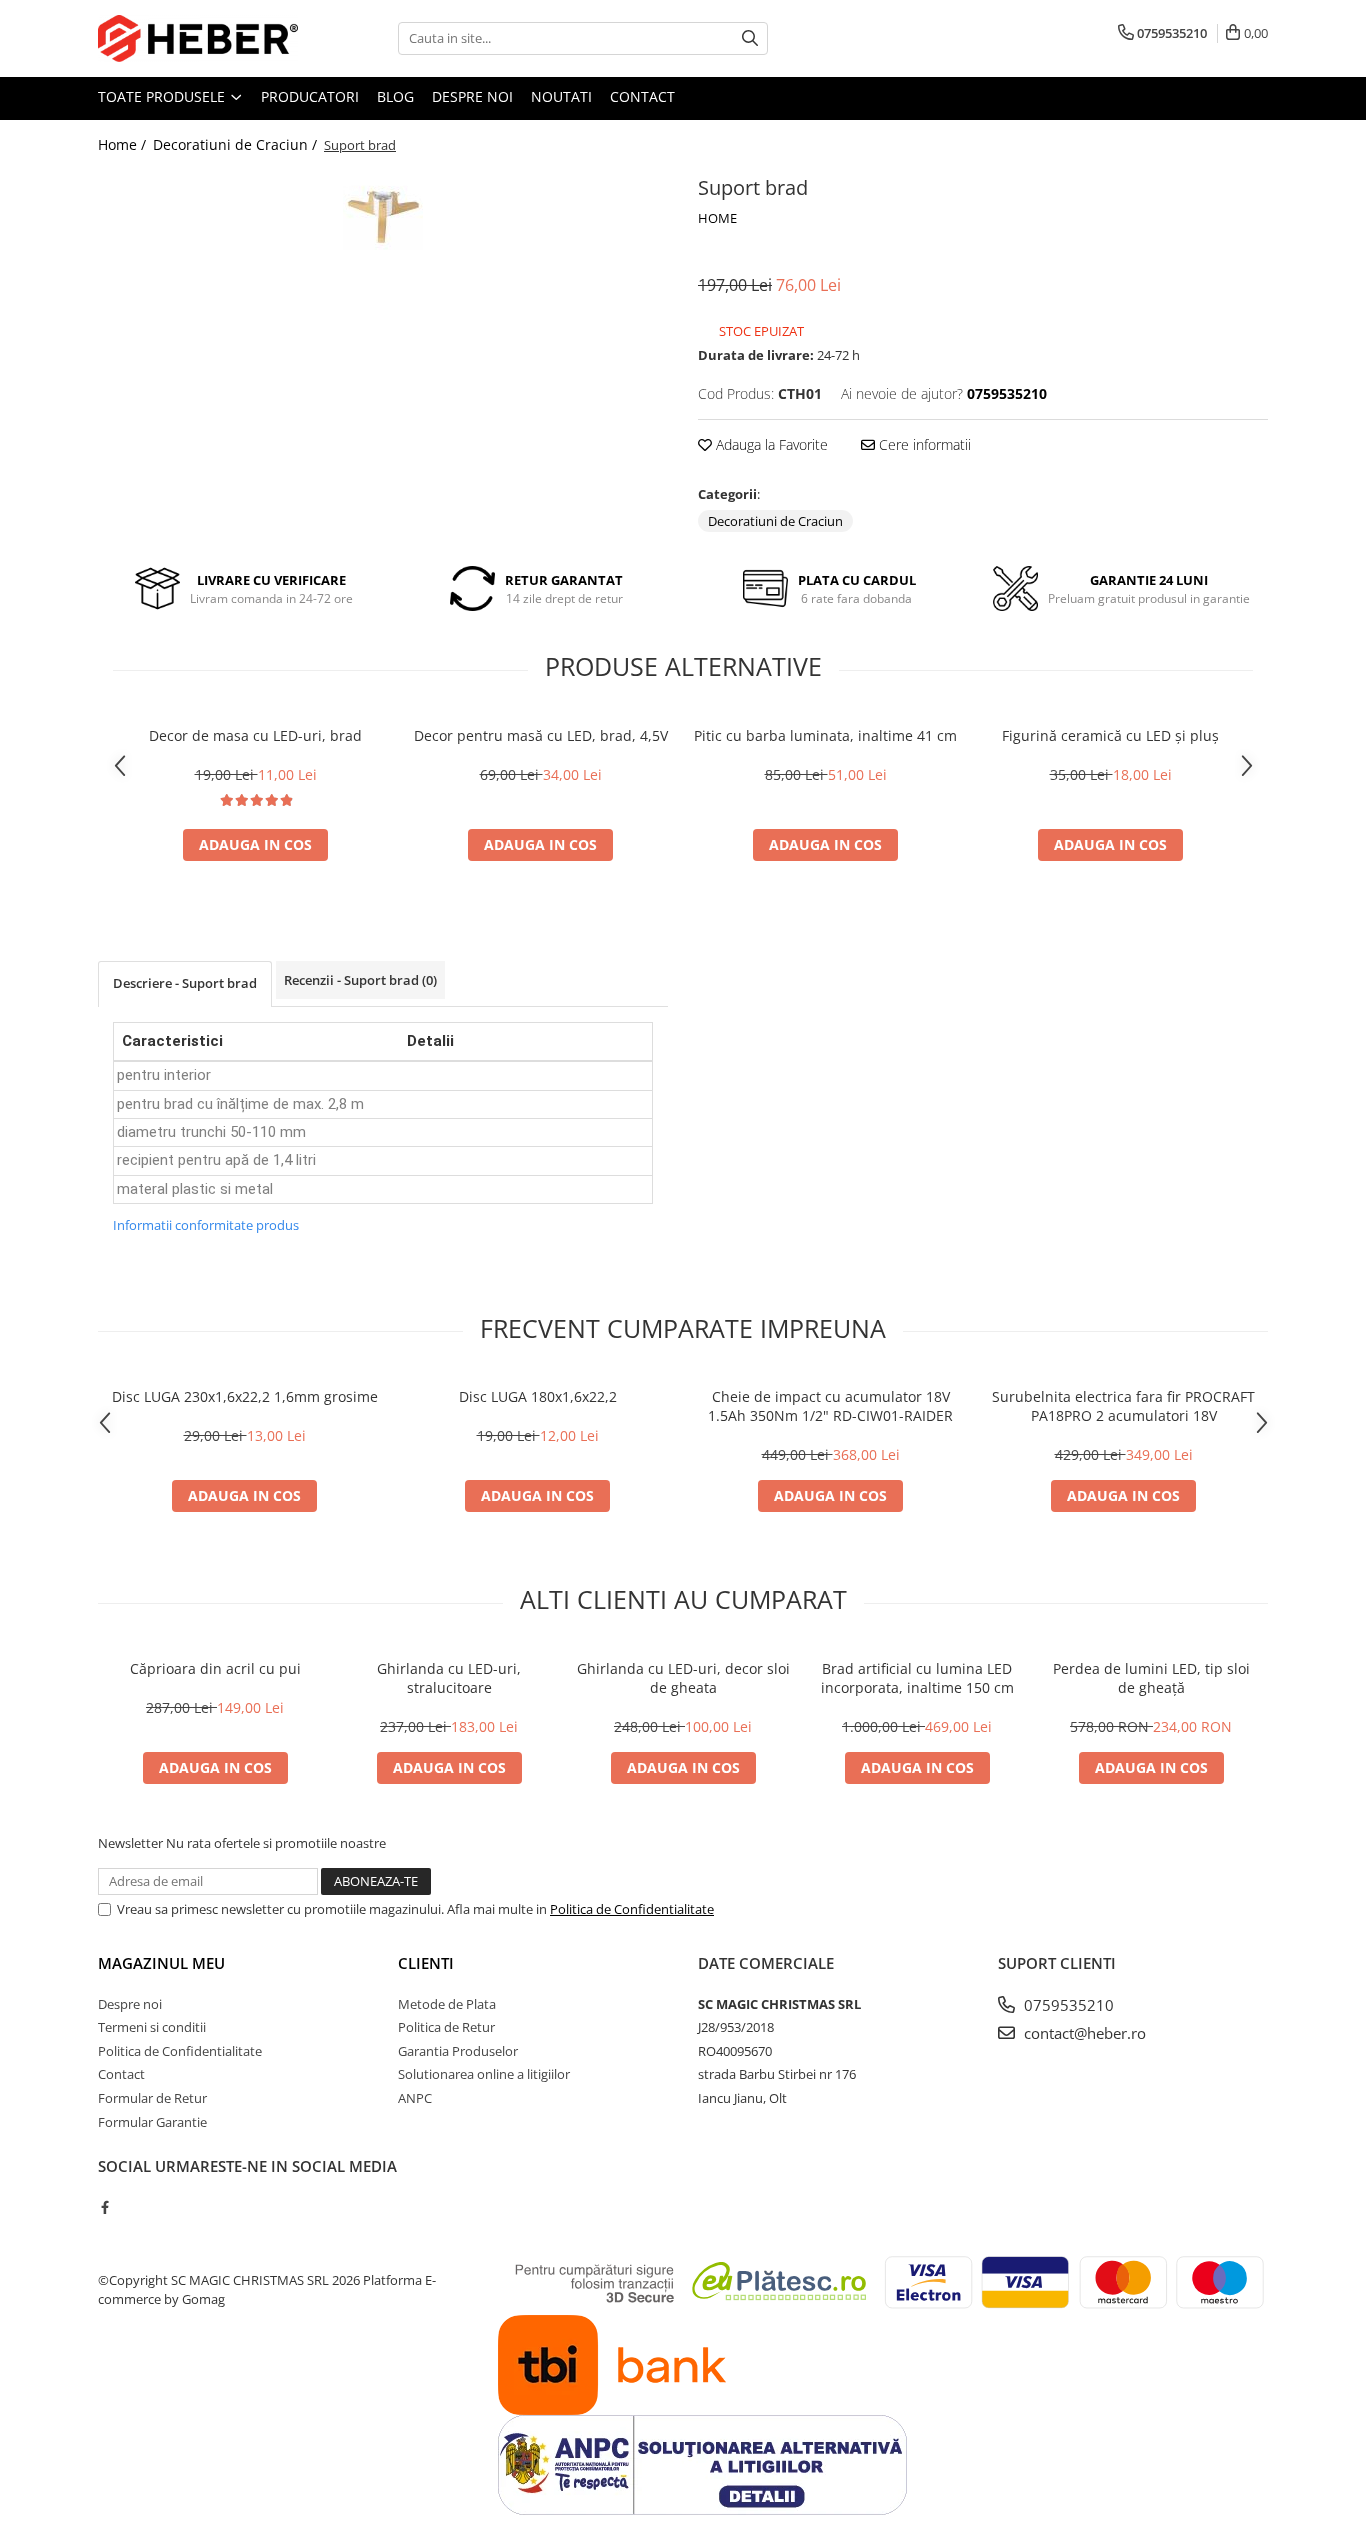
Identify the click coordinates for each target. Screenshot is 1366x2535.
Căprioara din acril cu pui (215, 1668)
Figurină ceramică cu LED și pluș (1110, 735)
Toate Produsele (163, 96)
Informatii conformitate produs (206, 1225)
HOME (717, 218)
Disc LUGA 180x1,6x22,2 (538, 1396)
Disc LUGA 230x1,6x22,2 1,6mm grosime (245, 1396)
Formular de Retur (152, 2098)
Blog (395, 96)
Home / (124, 144)
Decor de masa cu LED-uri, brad (255, 735)
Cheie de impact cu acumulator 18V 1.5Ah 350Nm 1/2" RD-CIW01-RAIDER (830, 1406)
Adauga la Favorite (770, 444)
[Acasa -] (198, 38)
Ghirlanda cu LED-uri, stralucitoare (449, 1678)
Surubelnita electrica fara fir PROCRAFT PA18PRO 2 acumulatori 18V (1123, 1406)
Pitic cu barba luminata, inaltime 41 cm (825, 735)
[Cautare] (750, 38)
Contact (642, 96)
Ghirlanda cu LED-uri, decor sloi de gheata (683, 1678)
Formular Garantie (152, 2122)
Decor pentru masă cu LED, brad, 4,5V (541, 735)
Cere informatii (923, 444)
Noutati (561, 96)
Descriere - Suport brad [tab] (185, 983)
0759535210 (1067, 2005)
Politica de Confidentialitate (632, 1909)
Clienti (426, 1963)
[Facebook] (104, 2207)
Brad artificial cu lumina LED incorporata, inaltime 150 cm (917, 1678)
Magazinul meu (161, 1963)
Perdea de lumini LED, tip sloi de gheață (1151, 1678)
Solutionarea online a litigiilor (484, 2074)
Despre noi (472, 96)
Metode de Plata (447, 2004)
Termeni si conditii (152, 2027)
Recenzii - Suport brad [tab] (360, 980)
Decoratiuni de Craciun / (237, 144)
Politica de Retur (446, 2027)
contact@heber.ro (1083, 2033)
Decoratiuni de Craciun (775, 521)
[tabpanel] (383, 210)
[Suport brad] (383, 210)
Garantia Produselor (458, 2051)
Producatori (310, 96)
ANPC (415, 2098)
